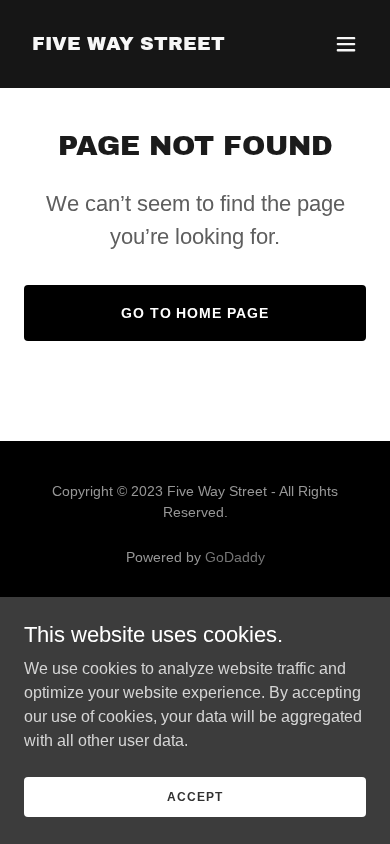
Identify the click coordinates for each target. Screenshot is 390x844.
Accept (194, 796)
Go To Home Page (195, 313)
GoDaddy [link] (235, 557)
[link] (128, 44)
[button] (346, 44)
